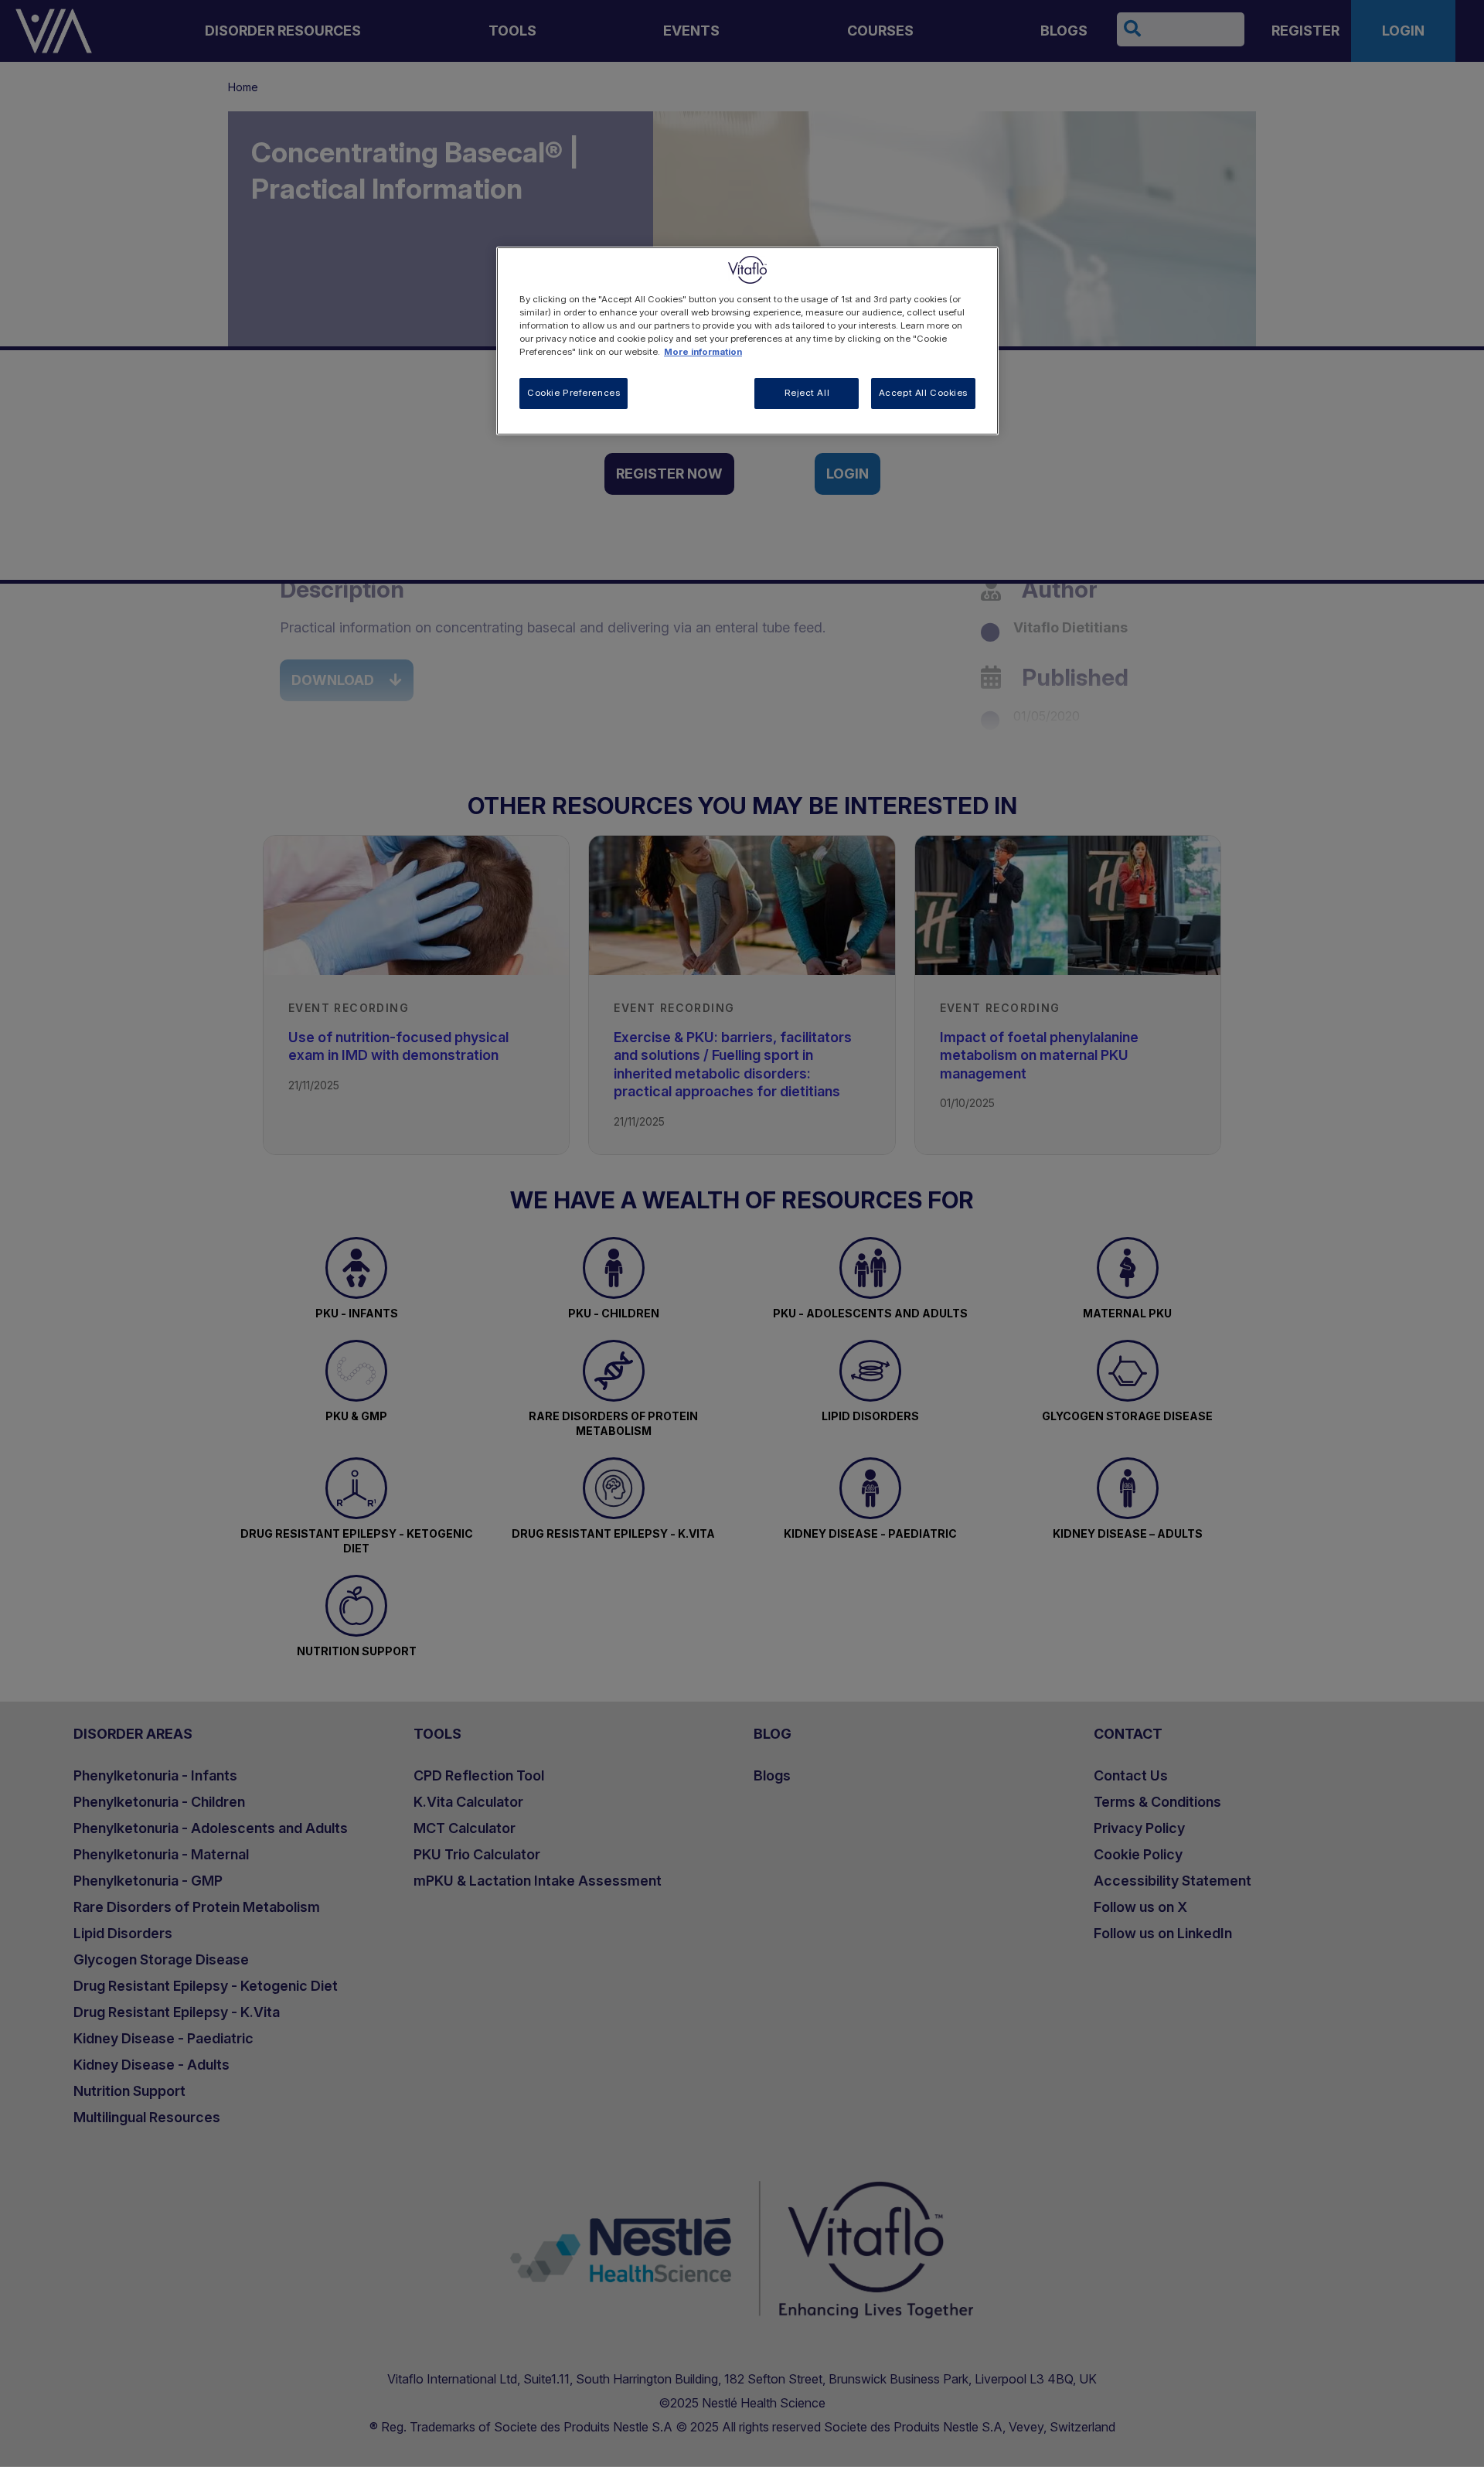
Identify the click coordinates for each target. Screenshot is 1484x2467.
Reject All (807, 393)
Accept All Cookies (923, 393)
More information (703, 352)
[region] (747, 341)
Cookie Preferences (574, 393)
